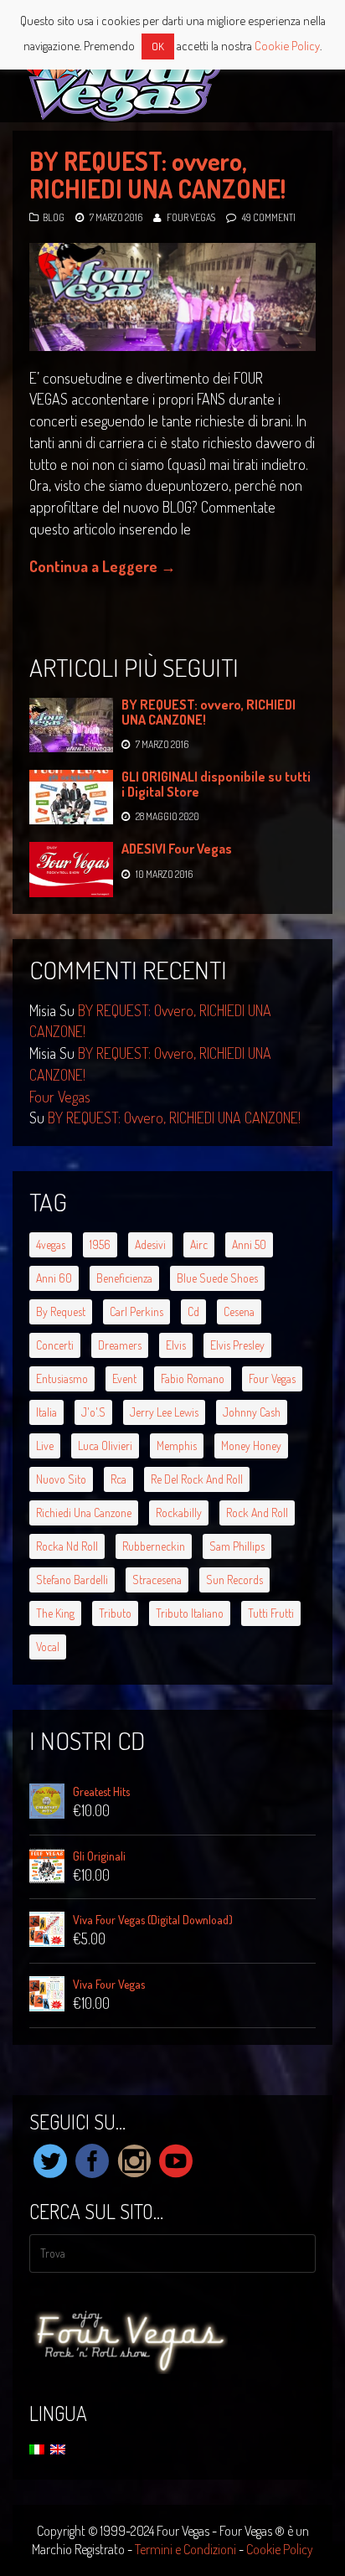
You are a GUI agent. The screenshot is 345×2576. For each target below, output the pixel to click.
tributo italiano (190, 1613)
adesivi (150, 1244)
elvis (176, 1345)
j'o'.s (93, 1412)
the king (55, 1613)
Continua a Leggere (103, 566)
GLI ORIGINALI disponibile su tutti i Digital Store (216, 784)
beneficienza (124, 1278)
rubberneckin (154, 1546)
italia (46, 1412)
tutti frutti (271, 1613)
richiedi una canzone (84, 1513)
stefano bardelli (72, 1580)
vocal (48, 1647)
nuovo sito (61, 1479)
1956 (100, 1244)
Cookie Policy (280, 2549)
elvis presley (237, 1345)
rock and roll (257, 1513)
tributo (115, 1613)
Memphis (177, 1445)
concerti (55, 1345)
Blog (54, 217)
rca (118, 1479)
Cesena (239, 1311)
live (45, 1445)
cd (193, 1311)
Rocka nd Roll (67, 1546)
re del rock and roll (197, 1479)
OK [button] (158, 46)
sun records (234, 1580)
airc (199, 1244)
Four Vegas (191, 217)
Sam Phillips (237, 1546)
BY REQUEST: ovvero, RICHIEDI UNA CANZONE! (157, 175)
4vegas (51, 1244)
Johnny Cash (252, 1412)
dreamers (120, 1345)
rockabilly (179, 1513)
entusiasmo (62, 1378)
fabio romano (193, 1378)
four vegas (272, 1378)
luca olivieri (105, 1445)
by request (61, 1311)
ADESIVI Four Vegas (177, 849)
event (124, 1378)
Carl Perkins (136, 1311)
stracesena (157, 1580)
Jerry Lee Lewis (164, 1412)
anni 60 (54, 1278)
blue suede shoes (217, 1278)
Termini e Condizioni (185, 2549)
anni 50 (249, 1244)
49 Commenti (269, 217)
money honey (251, 1445)
